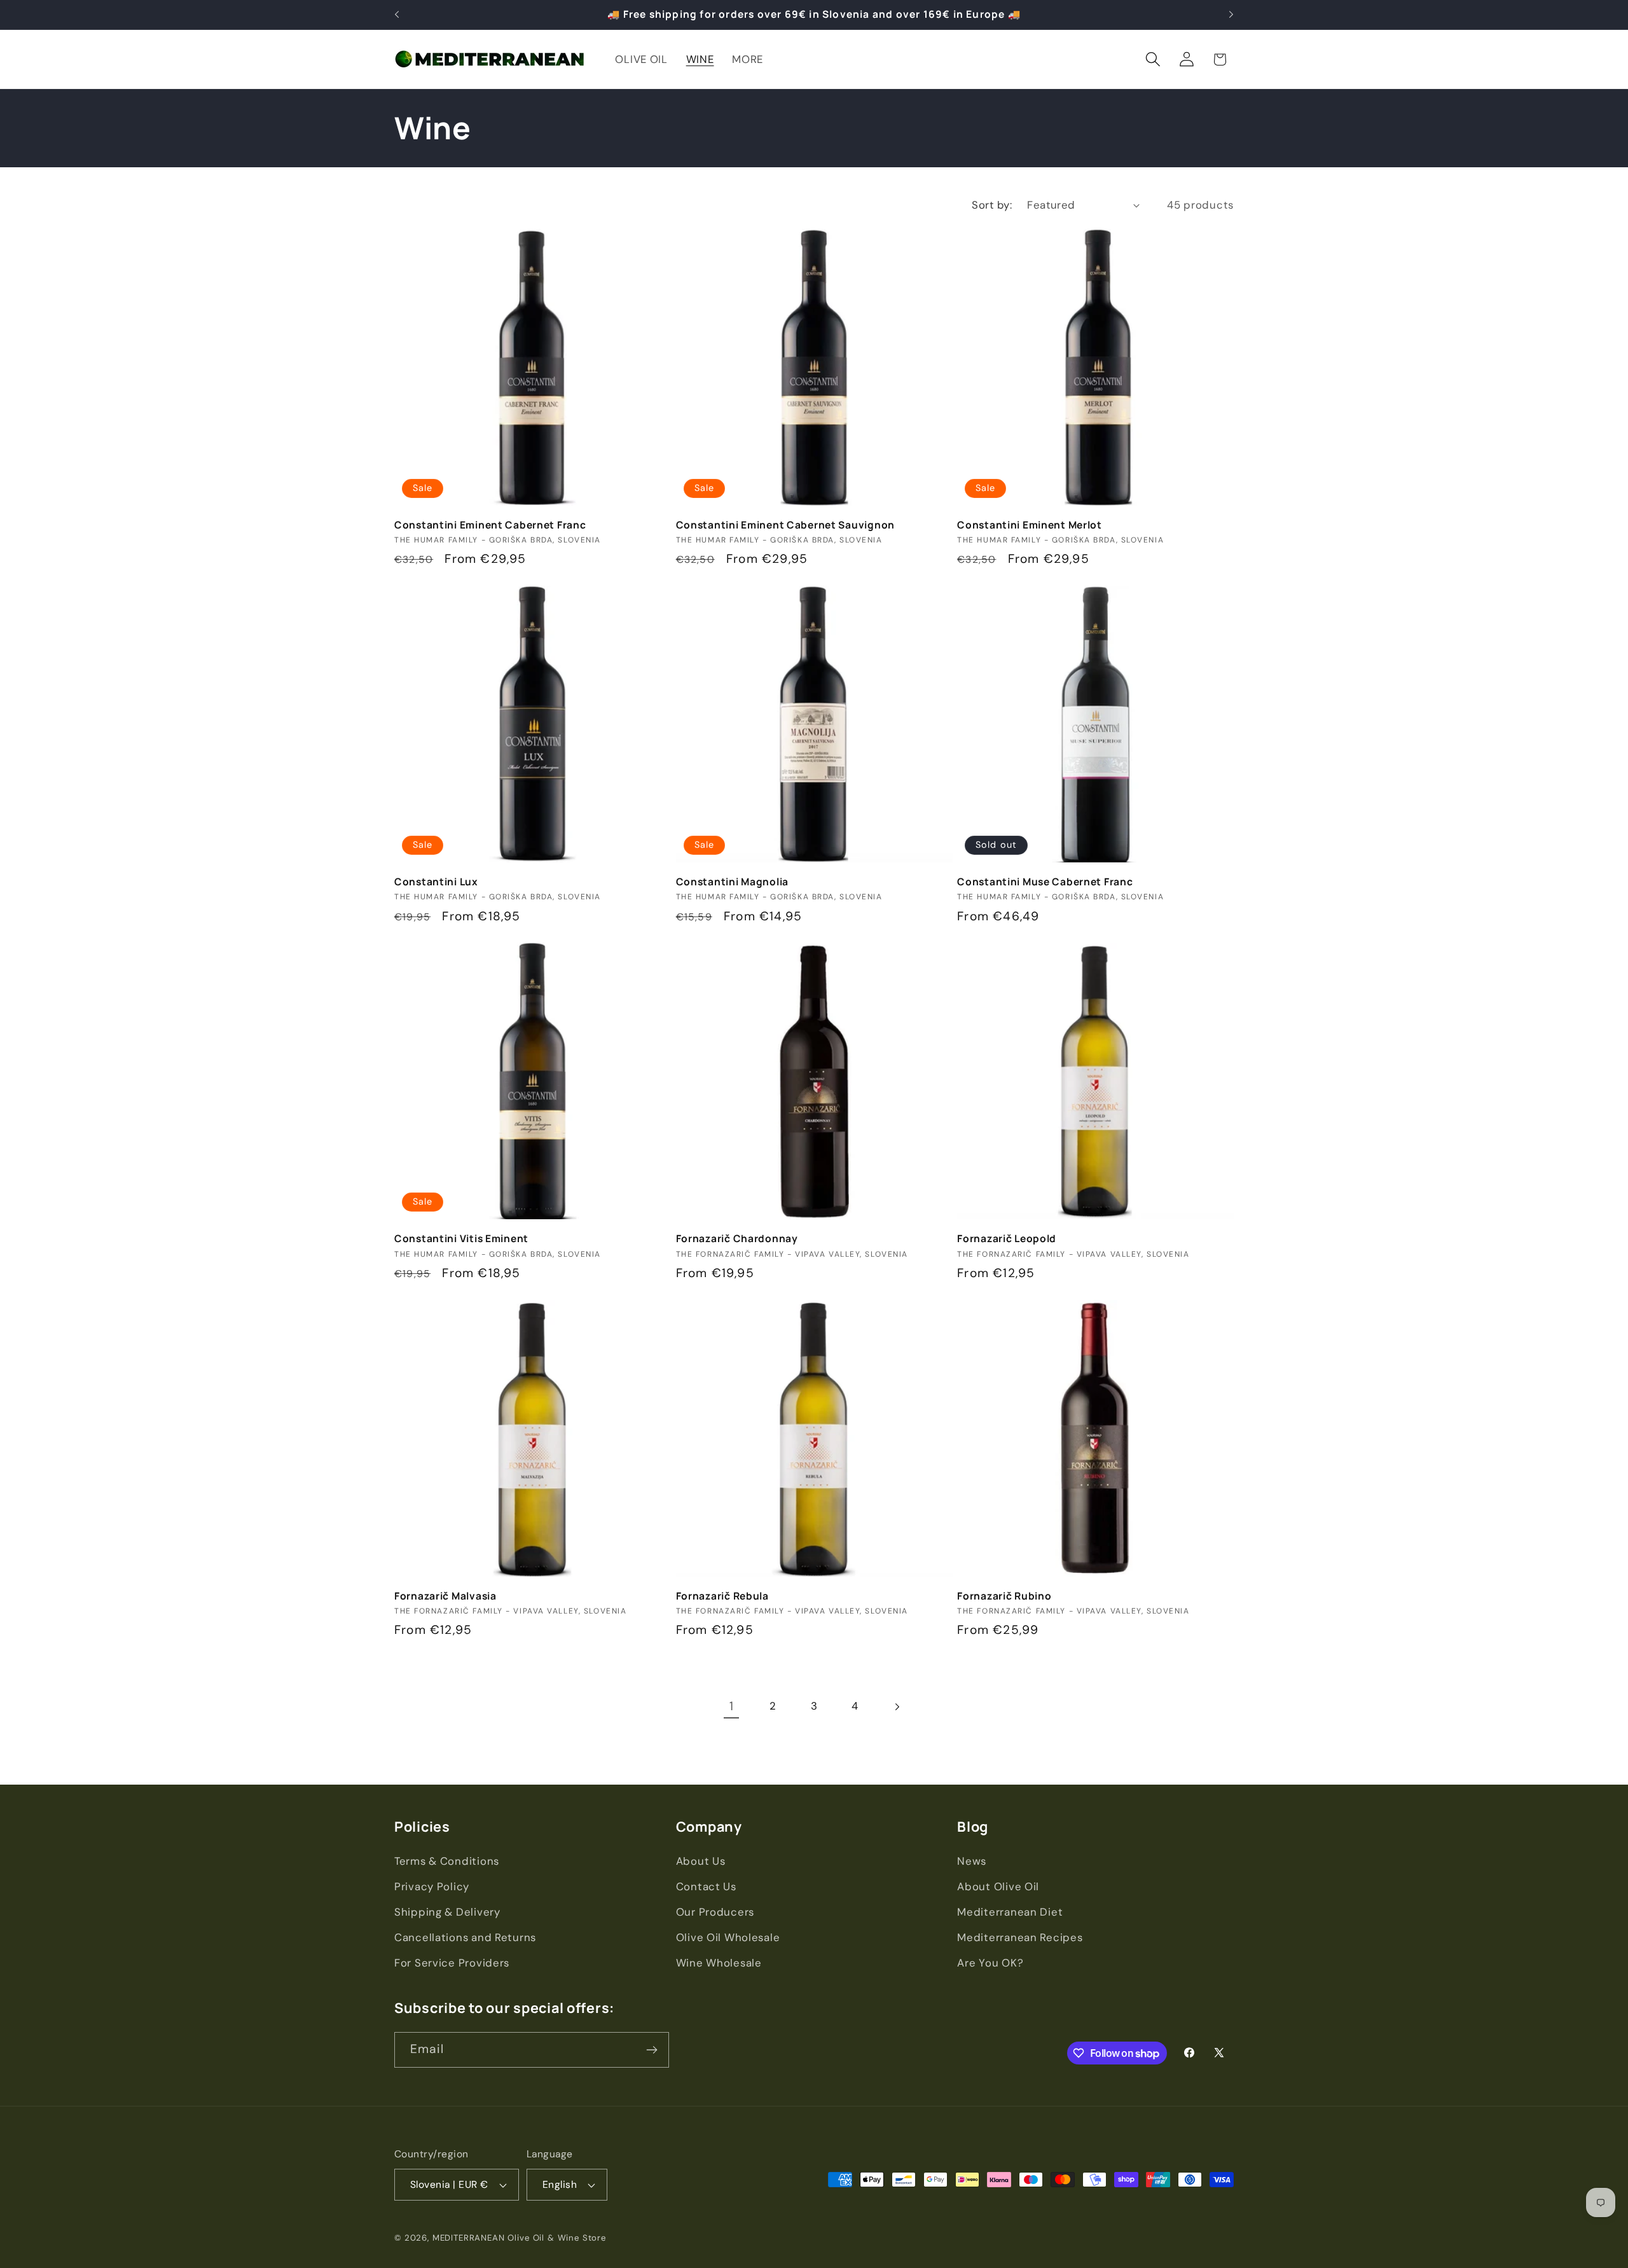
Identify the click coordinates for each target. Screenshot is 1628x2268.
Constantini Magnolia (732, 882)
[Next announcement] (1231, 15)
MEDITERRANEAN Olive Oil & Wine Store (519, 2238)
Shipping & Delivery (447, 1912)
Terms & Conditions (447, 1861)
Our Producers (715, 1912)
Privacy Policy (432, 1886)
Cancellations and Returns (465, 1937)
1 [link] (732, 1706)
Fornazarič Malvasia (445, 1596)
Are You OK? (990, 1963)
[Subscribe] (652, 2050)
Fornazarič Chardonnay (737, 1238)
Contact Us (706, 1886)
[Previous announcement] (397, 15)
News (972, 1861)
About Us (701, 1861)
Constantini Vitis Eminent (461, 1238)
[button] (1153, 59)
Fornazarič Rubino (1004, 1596)
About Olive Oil (998, 1886)
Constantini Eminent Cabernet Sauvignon (785, 525)
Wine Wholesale (719, 1963)
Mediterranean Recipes (1020, 1937)
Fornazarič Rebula (722, 1596)
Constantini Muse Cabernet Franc (1045, 882)
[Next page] (896, 1707)
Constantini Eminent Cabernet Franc (490, 525)
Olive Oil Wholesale (728, 1937)
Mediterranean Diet (1010, 1912)
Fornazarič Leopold (1007, 1238)
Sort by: (992, 205)
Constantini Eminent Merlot (1030, 525)
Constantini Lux (436, 882)
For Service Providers (452, 1963)
